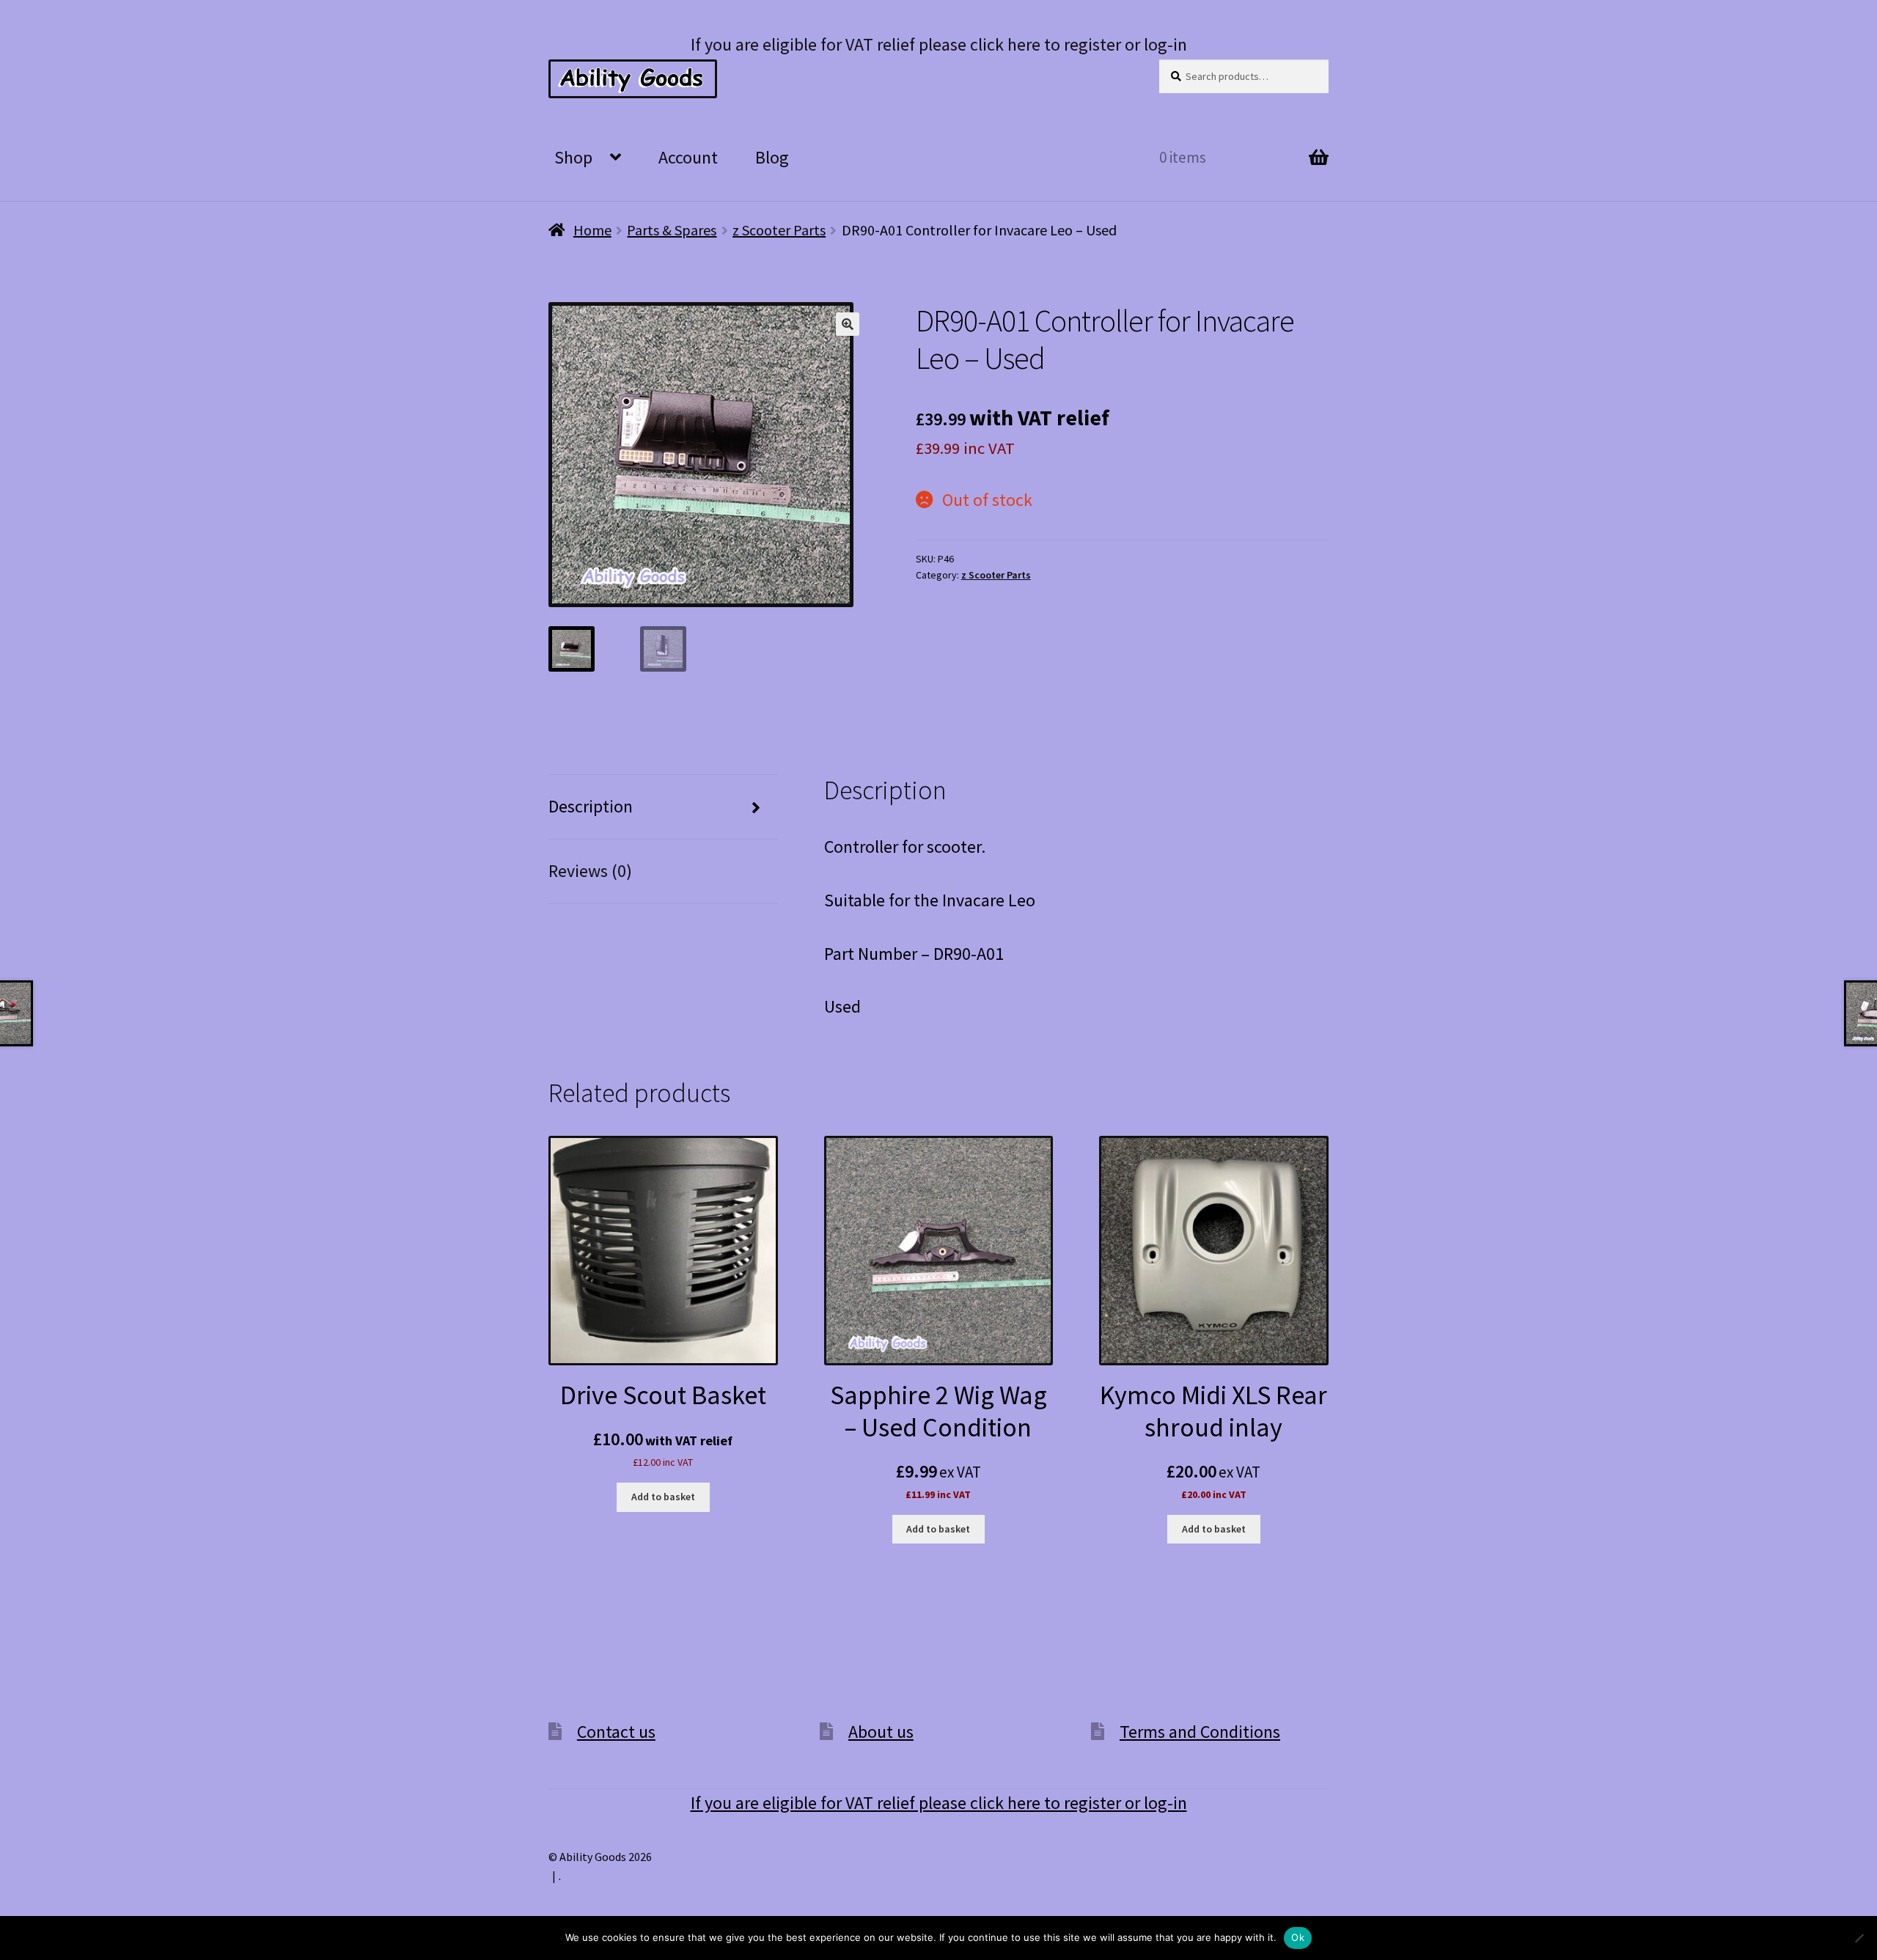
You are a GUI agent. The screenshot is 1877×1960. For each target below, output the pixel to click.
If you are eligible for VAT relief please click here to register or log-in (939, 44)
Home (592, 230)
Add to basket (663, 1497)
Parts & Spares (672, 230)
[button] (848, 324)
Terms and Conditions (1200, 1732)
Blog (772, 157)
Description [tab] (591, 806)
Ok (1298, 1937)
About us (881, 1732)
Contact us (616, 1732)
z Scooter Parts (779, 230)
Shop (573, 157)
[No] (1859, 1938)
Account (688, 157)
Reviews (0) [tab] (590, 871)
